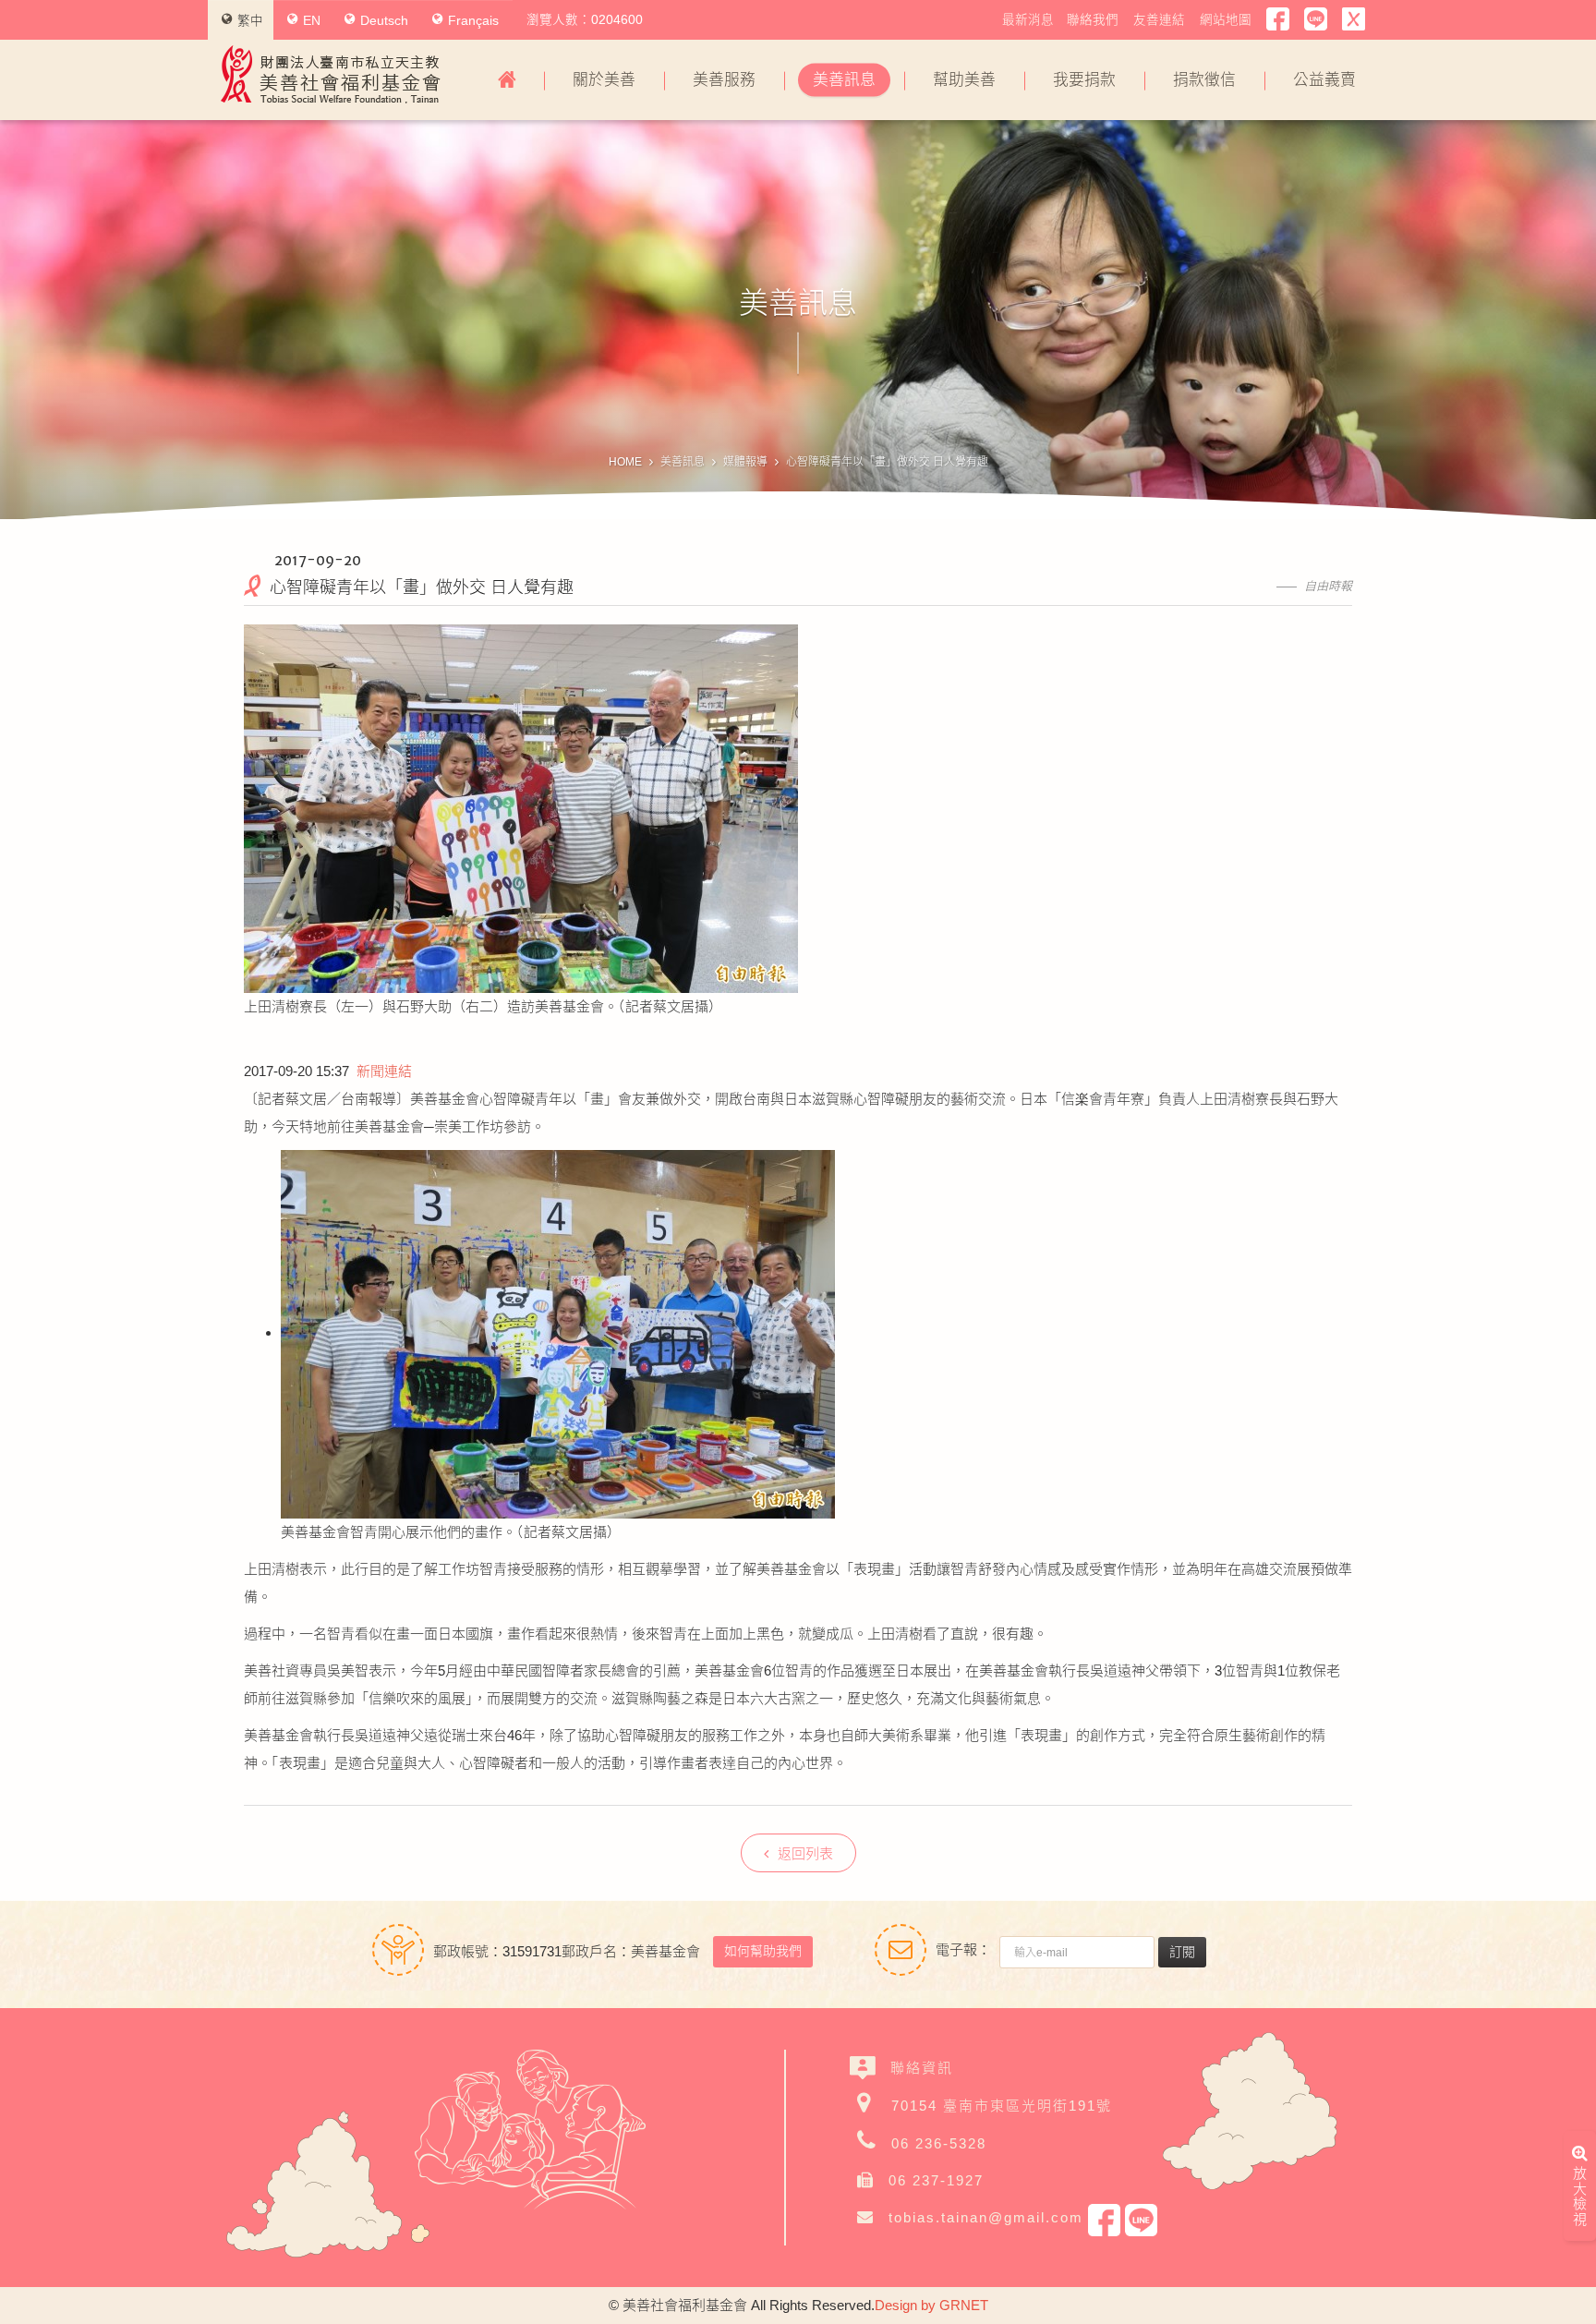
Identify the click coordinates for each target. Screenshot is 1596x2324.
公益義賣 (1324, 80)
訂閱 (1182, 1952)
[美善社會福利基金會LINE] (1316, 19)
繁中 (250, 21)
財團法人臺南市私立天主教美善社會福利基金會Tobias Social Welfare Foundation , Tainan (331, 74)
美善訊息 (844, 80)
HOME (625, 462)
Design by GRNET (931, 2305)
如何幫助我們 (763, 1951)
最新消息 (1028, 20)
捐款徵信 (1204, 80)
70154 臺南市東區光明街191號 (1002, 2106)
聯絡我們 (1093, 20)
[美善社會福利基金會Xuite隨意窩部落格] (1354, 19)
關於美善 (604, 80)
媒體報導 (745, 462)
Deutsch (384, 21)
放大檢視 (1580, 2196)
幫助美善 (964, 80)
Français (473, 21)
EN (312, 21)
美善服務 (724, 80)
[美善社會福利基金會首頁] (507, 80)
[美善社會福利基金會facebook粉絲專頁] (1278, 19)
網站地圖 (1226, 20)
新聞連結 (384, 1071)
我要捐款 (1084, 80)
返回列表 (805, 1853)
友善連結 (1159, 20)
